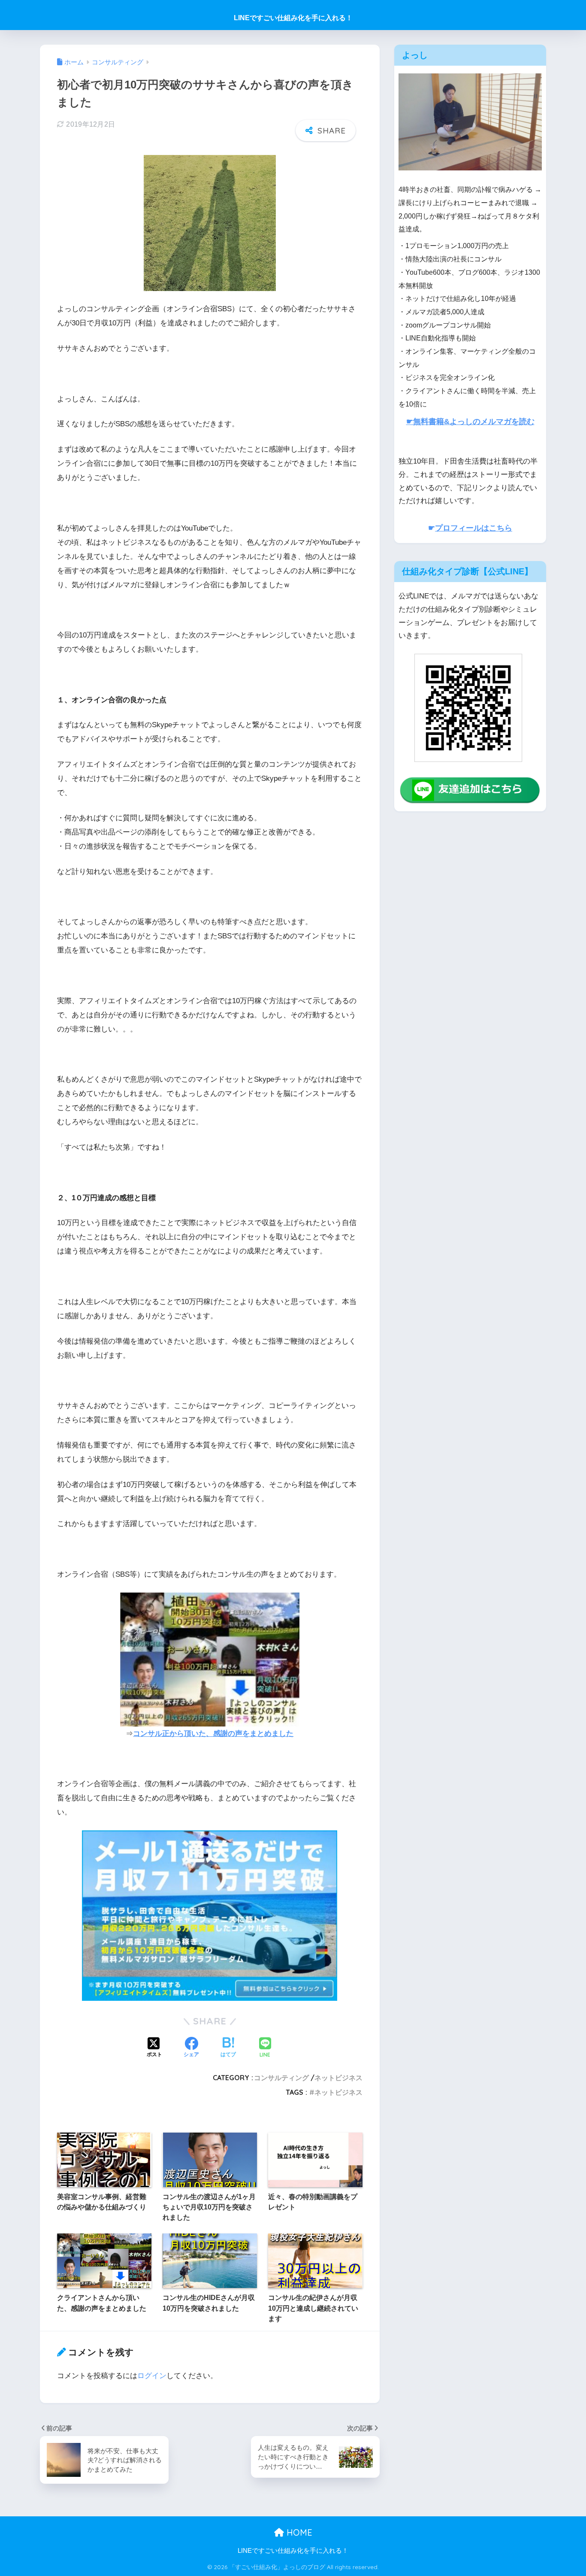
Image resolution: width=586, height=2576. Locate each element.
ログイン (152, 2376)
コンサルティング (281, 2078)
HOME (298, 2532)
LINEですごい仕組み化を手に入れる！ (293, 18)
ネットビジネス (338, 2078)
